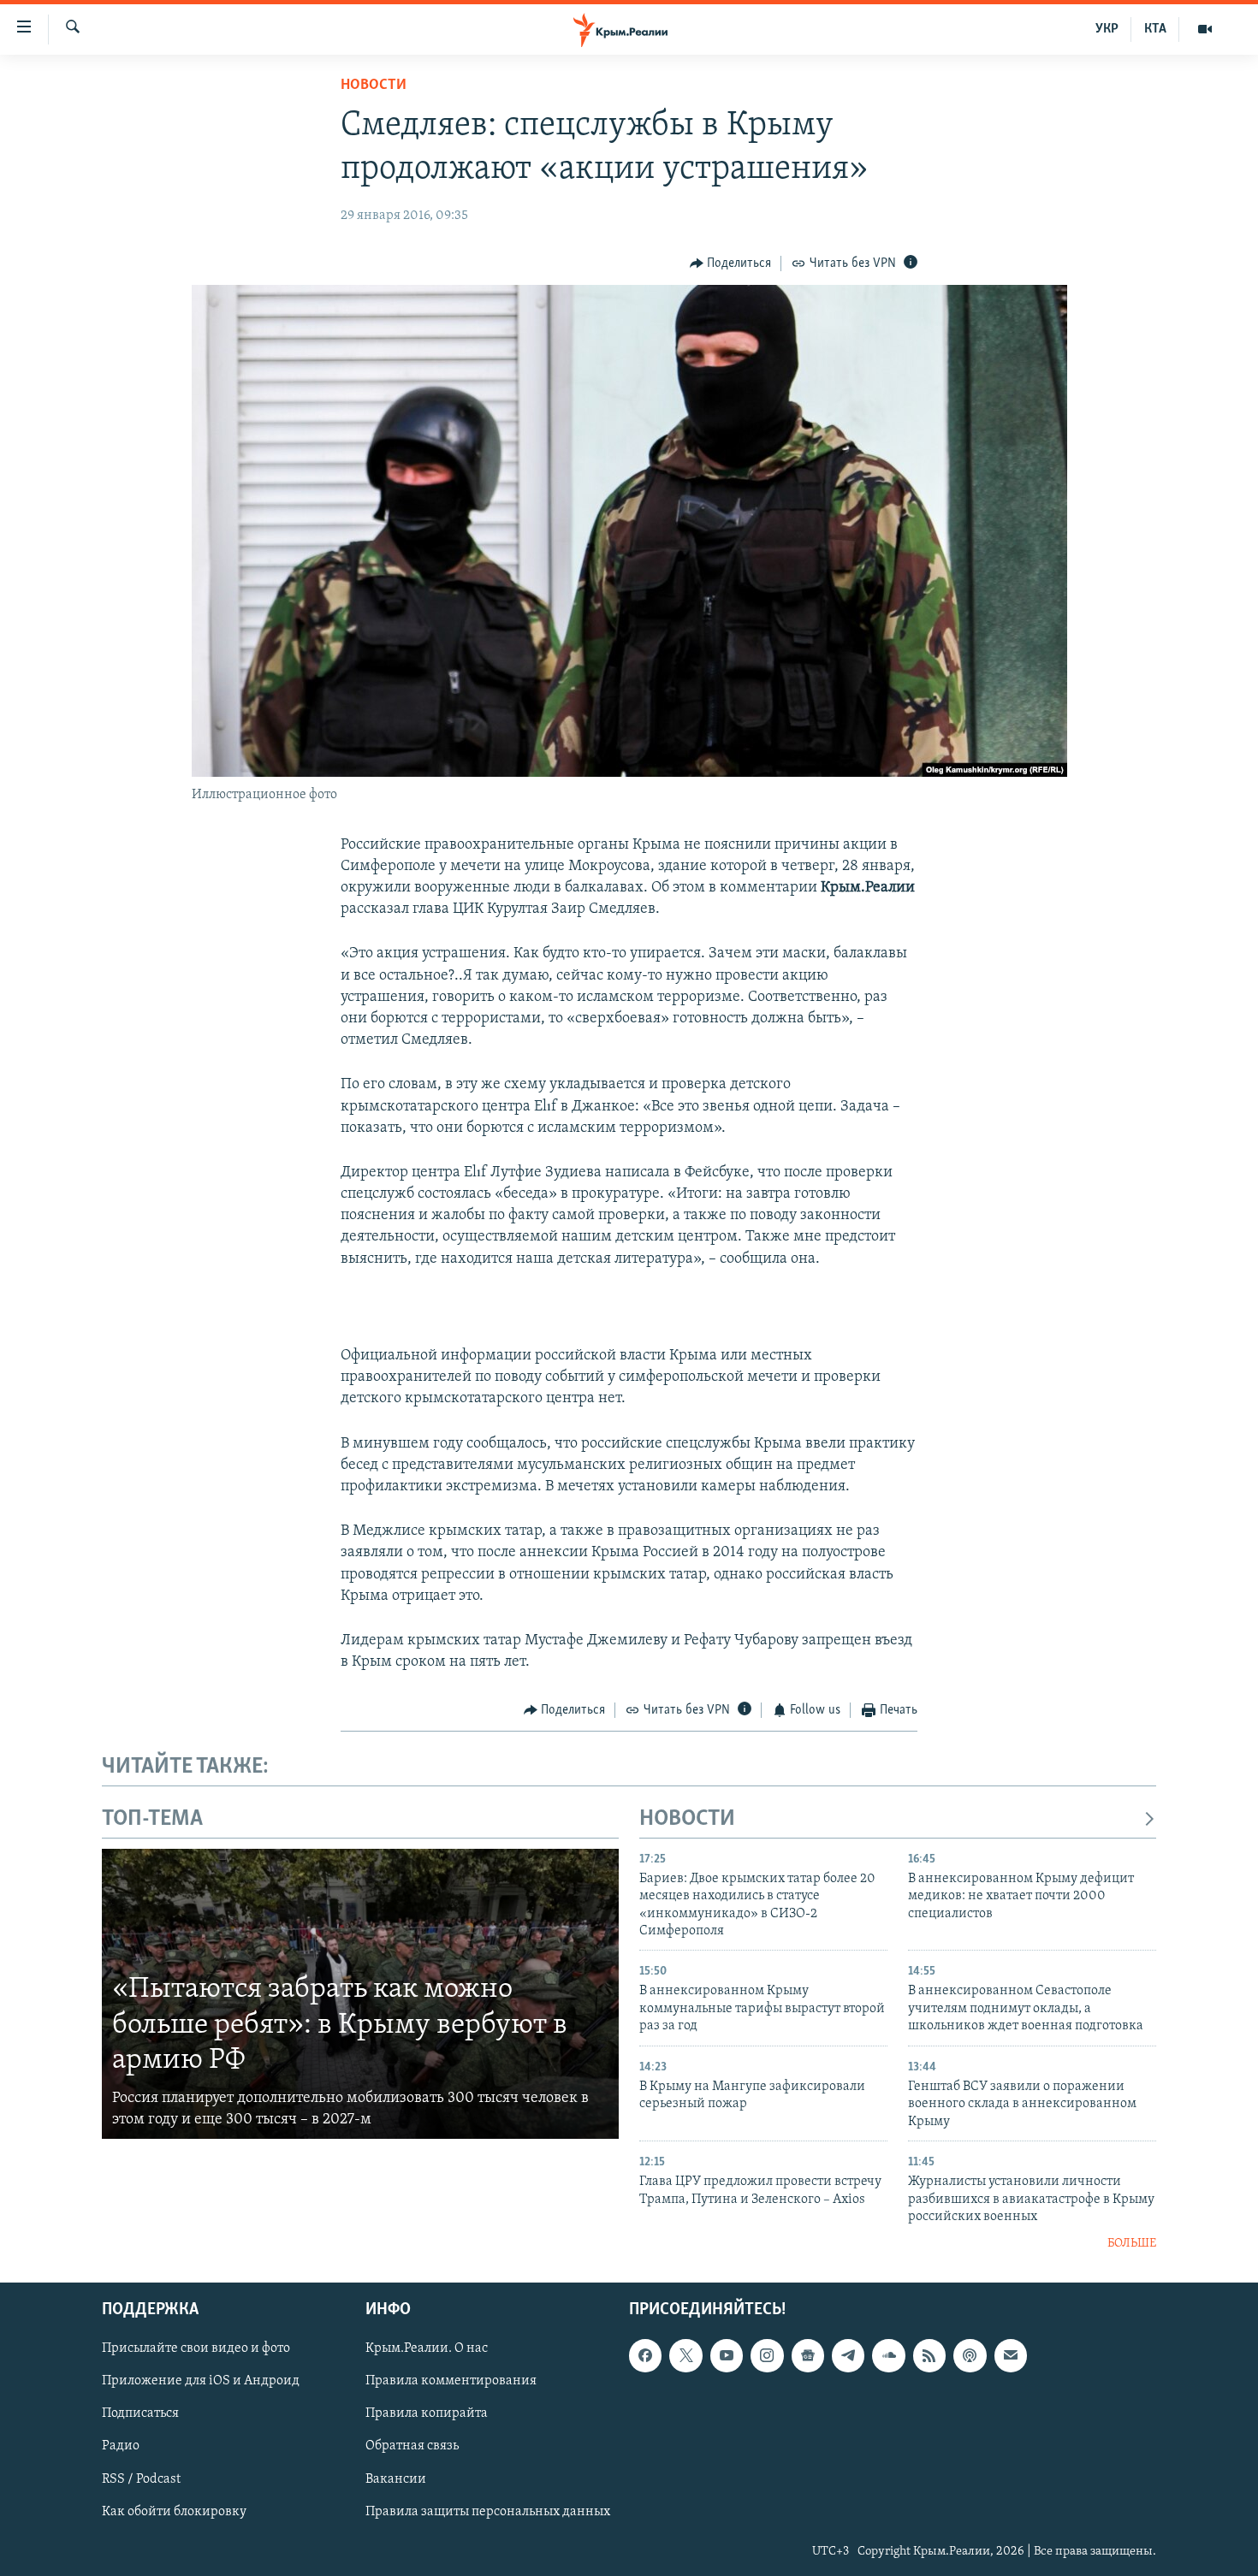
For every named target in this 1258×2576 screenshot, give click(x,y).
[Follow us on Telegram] (848, 2355)
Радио (121, 2446)
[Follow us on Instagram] (767, 2355)
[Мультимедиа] (1205, 29)
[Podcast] (970, 2355)
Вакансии (396, 2478)
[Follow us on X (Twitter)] (685, 2355)
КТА (1155, 29)
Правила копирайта (427, 2413)
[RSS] (929, 2355)
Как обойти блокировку (174, 2511)
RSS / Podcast (141, 2478)
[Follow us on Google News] (808, 2355)
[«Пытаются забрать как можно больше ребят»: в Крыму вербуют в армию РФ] (360, 1994)
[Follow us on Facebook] (645, 2355)
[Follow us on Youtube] (727, 2355)
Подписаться (140, 2413)
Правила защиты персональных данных (488, 2511)
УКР (1107, 29)
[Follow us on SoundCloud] (888, 2355)
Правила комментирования (451, 2381)
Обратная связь (412, 2446)
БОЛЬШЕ (1132, 2244)
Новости (374, 86)
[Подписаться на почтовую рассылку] (1011, 2355)
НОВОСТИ (687, 1819)
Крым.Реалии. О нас (427, 2348)
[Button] (731, 264)
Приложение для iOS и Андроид (201, 2381)
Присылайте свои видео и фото (196, 2348)
